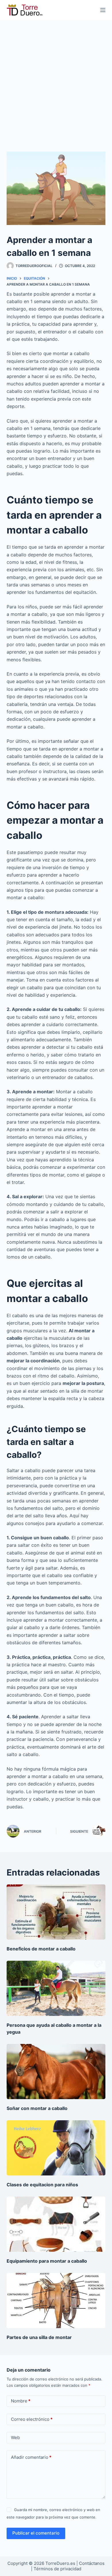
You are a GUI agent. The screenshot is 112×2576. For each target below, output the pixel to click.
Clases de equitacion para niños (42, 2185)
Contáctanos (92, 2563)
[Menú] (103, 10)
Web (15, 2437)
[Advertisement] (56, 79)
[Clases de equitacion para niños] (56, 2148)
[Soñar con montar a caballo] (56, 2072)
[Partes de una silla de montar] (56, 2301)
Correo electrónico (32, 2419)
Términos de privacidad (57, 2569)
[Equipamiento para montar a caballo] (56, 2224)
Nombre (21, 2401)
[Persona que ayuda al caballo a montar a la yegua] (56, 1988)
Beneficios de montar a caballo (41, 1949)
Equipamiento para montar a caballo (47, 2261)
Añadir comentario (31, 2457)
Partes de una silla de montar (39, 2337)
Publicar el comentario (36, 2533)
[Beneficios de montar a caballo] (56, 1912)
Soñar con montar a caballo (37, 2108)
